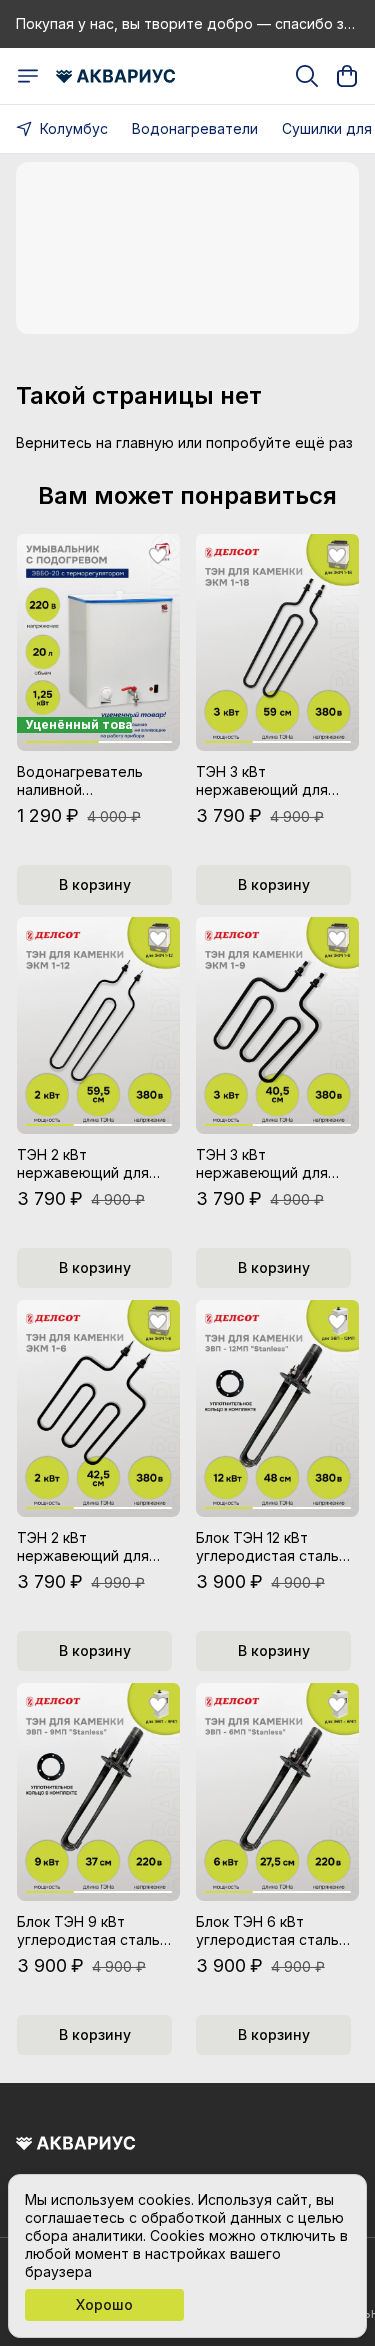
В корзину (95, 884)
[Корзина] (347, 76)
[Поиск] (307, 76)
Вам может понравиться (187, 496)
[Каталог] (28, 76)
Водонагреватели (195, 128)
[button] (98, 642)
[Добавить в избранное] (158, 556)
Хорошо (104, 2304)
